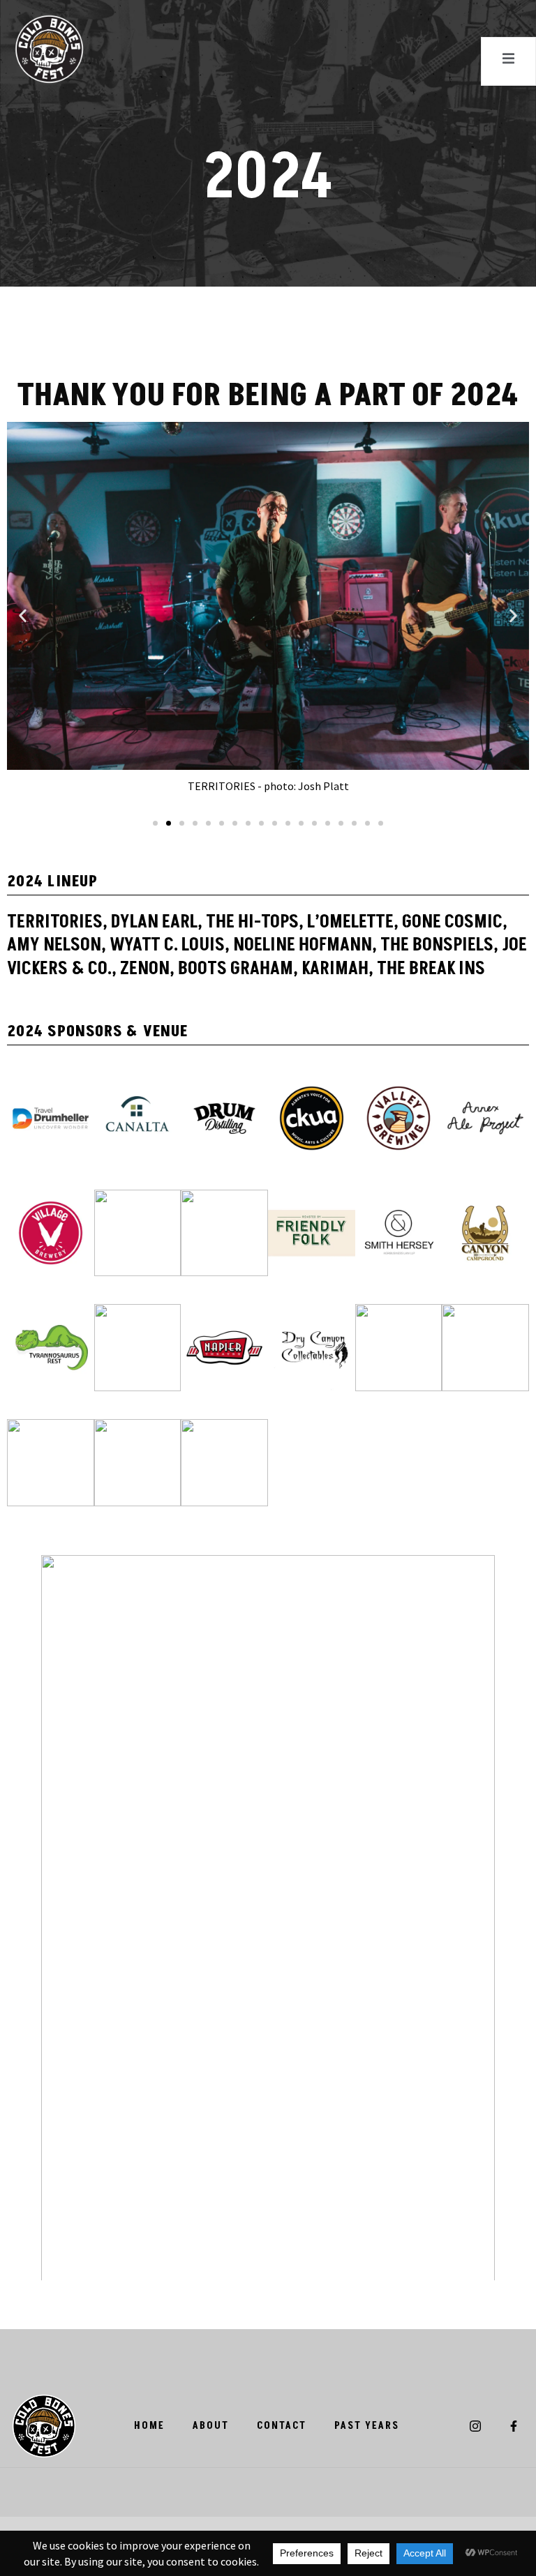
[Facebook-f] (514, 2425)
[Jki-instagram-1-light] (475, 2425)
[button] (23, 616)
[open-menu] (508, 61)
